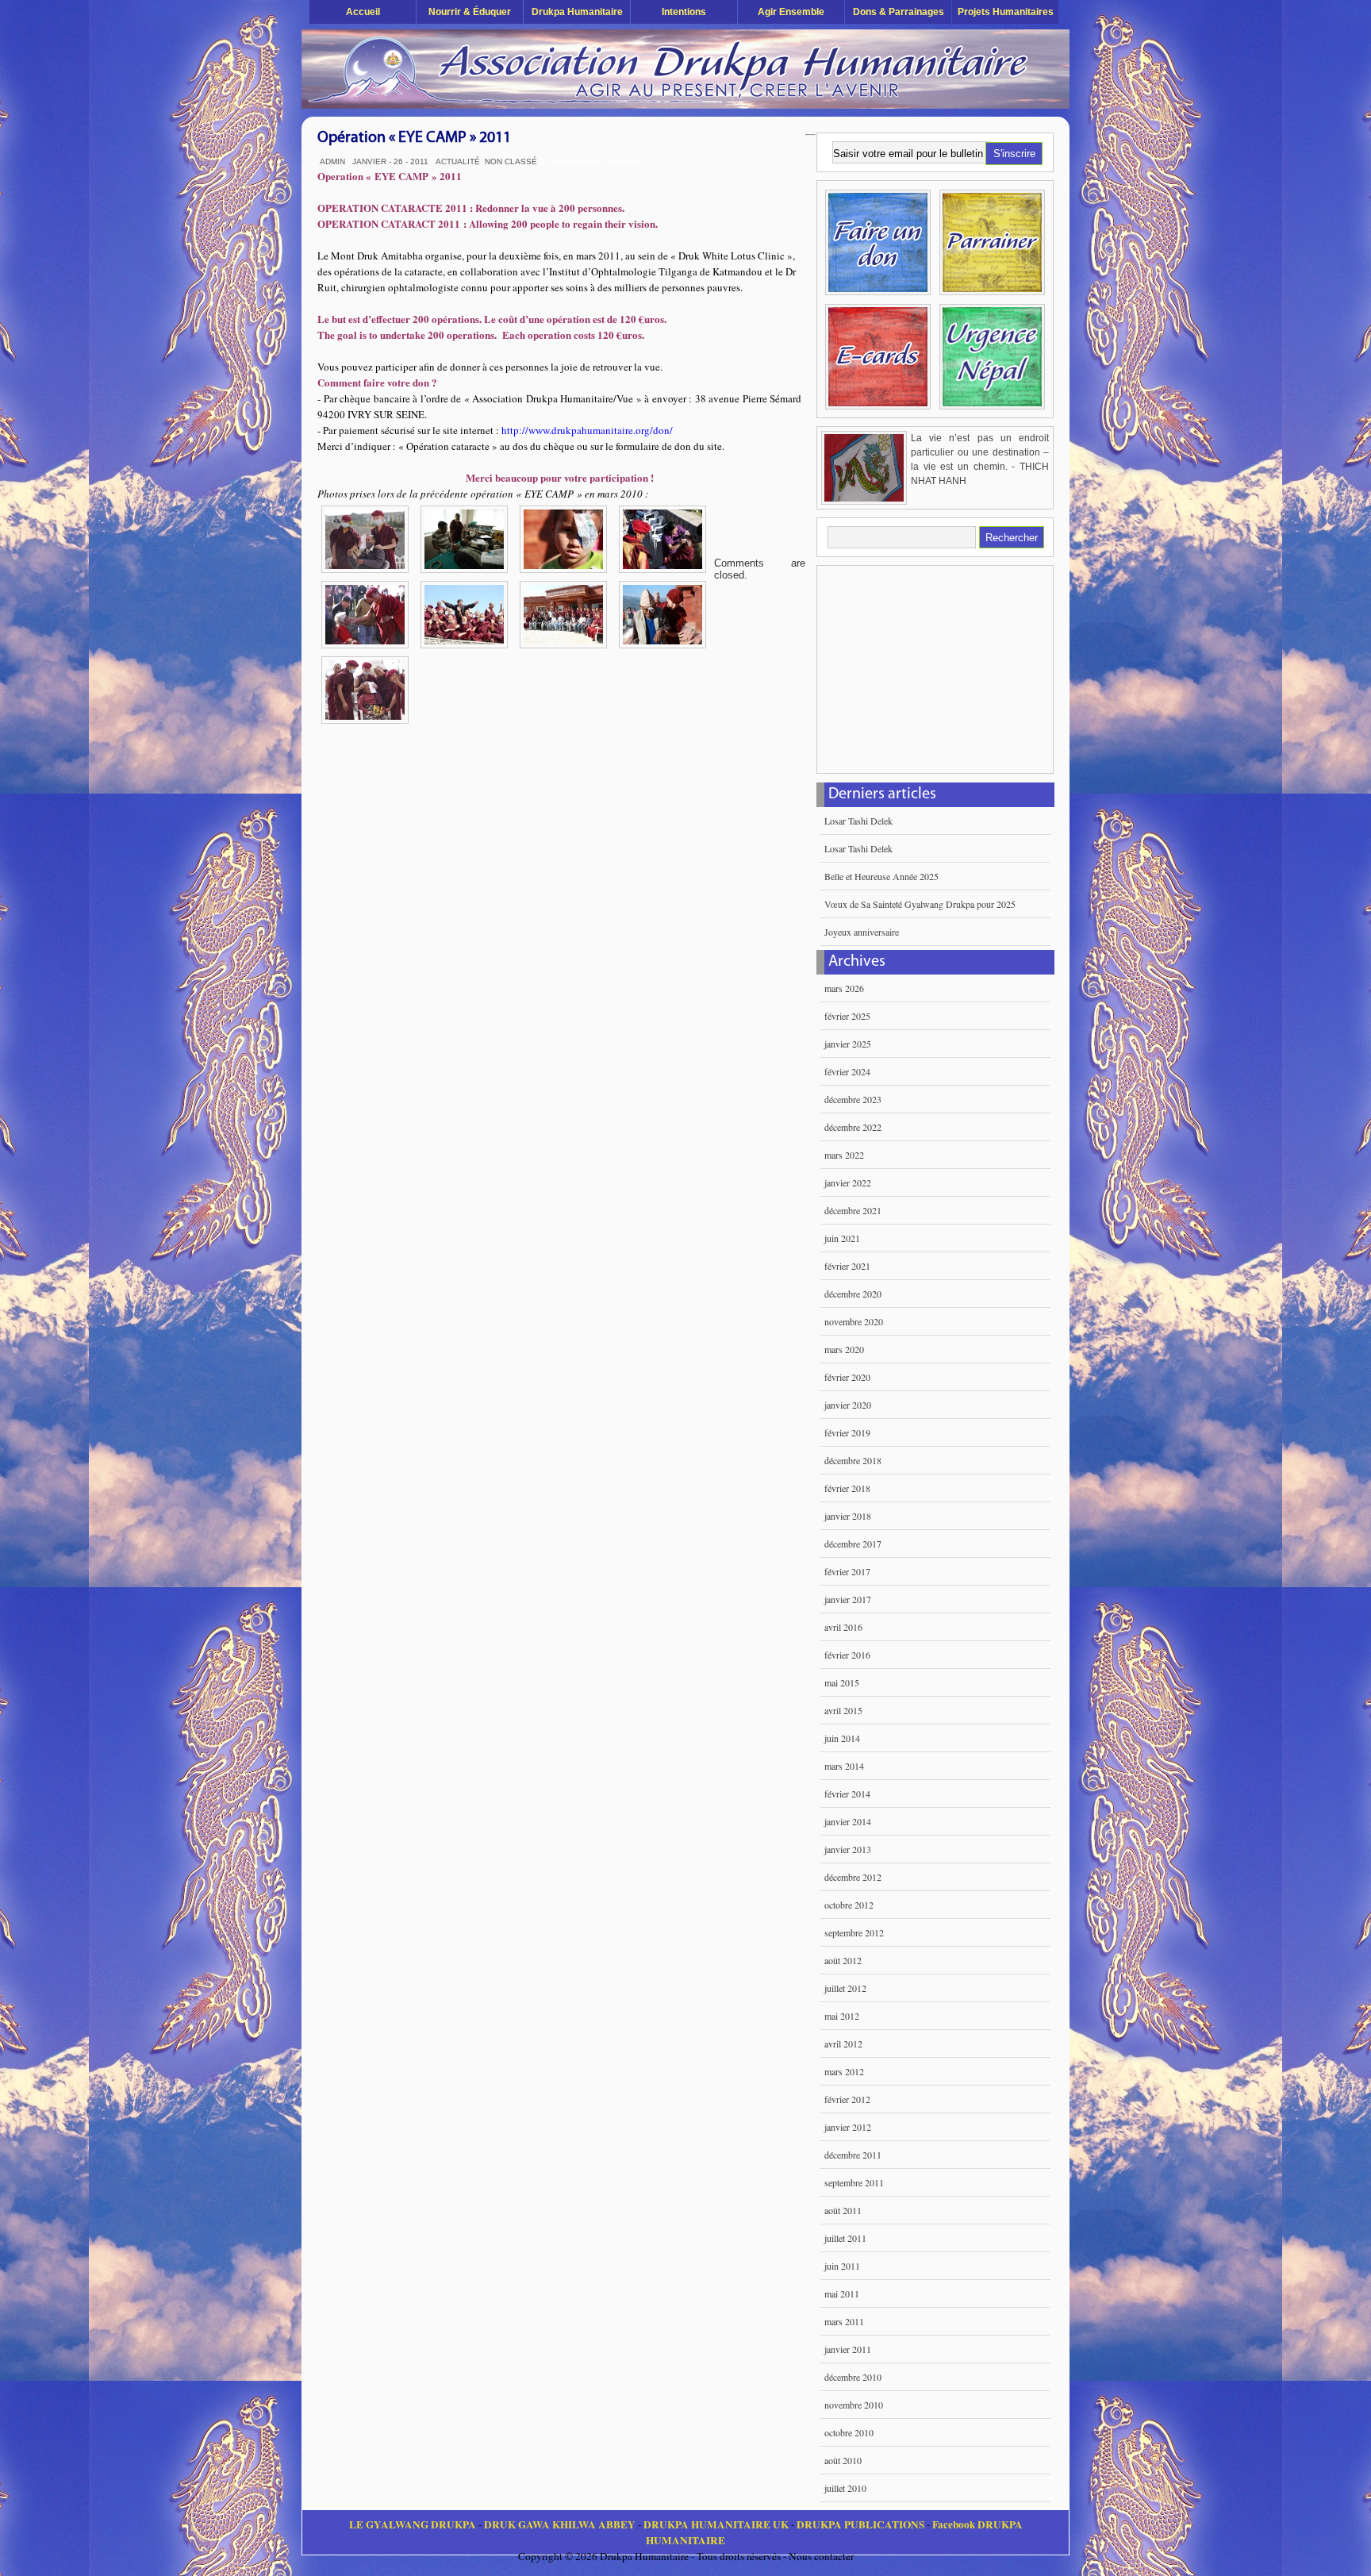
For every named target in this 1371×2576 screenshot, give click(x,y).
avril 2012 (843, 2043)
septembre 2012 (854, 1932)
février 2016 (847, 1655)
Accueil (363, 12)
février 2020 (847, 1377)
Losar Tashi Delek (858, 821)
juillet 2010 (845, 2488)
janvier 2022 (848, 1182)
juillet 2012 (845, 1988)
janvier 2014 (848, 1821)
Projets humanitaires (1006, 12)
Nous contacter (821, 2556)
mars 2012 (844, 2071)
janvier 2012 (848, 2127)
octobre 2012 (849, 1905)
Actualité (458, 161)
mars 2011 (844, 2321)
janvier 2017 (848, 1599)
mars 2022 (844, 1155)
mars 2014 (844, 1766)
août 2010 (843, 2460)
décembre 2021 (853, 1210)
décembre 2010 (853, 2377)
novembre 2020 (854, 1321)
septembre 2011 (854, 2182)
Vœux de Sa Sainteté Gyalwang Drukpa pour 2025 (920, 904)
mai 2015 (842, 1682)
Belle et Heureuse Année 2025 (881, 876)
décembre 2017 (853, 1544)
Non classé (511, 161)
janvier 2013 (848, 1849)
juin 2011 (842, 2266)
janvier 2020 (848, 1405)
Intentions (684, 12)
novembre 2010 (854, 2405)
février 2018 (847, 1488)
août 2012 (843, 1960)
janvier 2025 (848, 1044)
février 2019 (847, 1432)
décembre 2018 (853, 1460)
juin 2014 (842, 1738)
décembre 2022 (853, 1127)
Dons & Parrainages (899, 12)
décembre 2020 (853, 1294)
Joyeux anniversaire (862, 932)
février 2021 (847, 1266)
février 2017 (847, 1571)
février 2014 (847, 1794)
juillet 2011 (845, 2238)
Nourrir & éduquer (470, 12)
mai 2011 (842, 2293)
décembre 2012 (853, 1877)
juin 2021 (842, 1238)
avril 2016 (843, 1627)
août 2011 (843, 2210)
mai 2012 (842, 2016)
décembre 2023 (853, 1099)
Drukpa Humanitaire (577, 12)
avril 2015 (843, 1710)
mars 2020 (844, 1349)
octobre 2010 (849, 2432)
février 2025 (847, 1016)
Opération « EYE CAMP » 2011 (414, 138)
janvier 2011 (848, 2349)
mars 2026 (844, 988)
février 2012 (847, 2099)
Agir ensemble (791, 12)
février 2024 (847, 1071)
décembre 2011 (853, 2155)
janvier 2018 (848, 1516)
